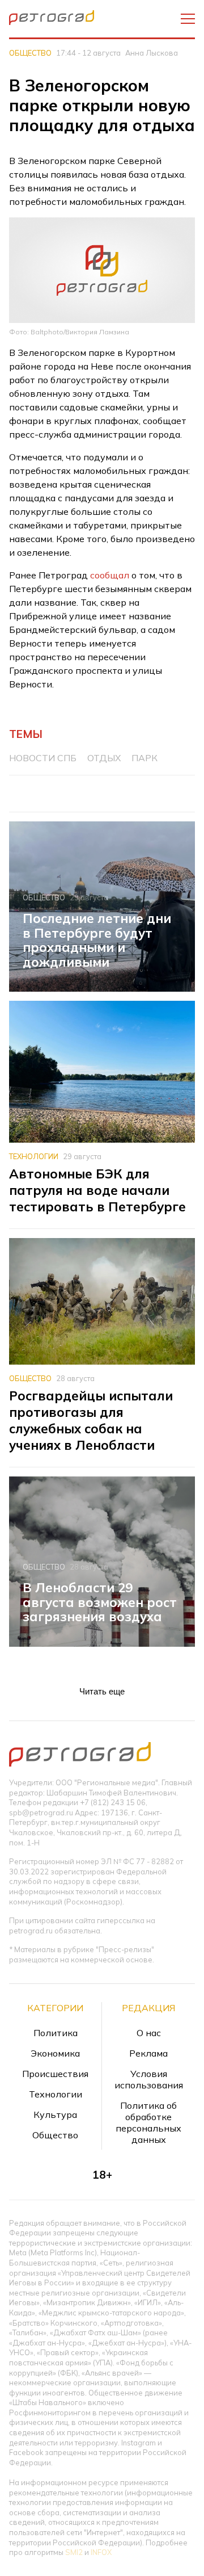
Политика (56, 2033)
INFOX (101, 2552)
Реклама (148, 2053)
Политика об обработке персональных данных (148, 2122)
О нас (149, 2033)
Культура (55, 2114)
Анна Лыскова (152, 53)
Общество (30, 53)
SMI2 (74, 2552)
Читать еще (102, 1691)
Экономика (55, 2053)
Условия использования (149, 2079)
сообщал (110, 575)
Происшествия (55, 2074)
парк (144, 758)
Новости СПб (43, 758)
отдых (104, 758)
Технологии (34, 1156)
